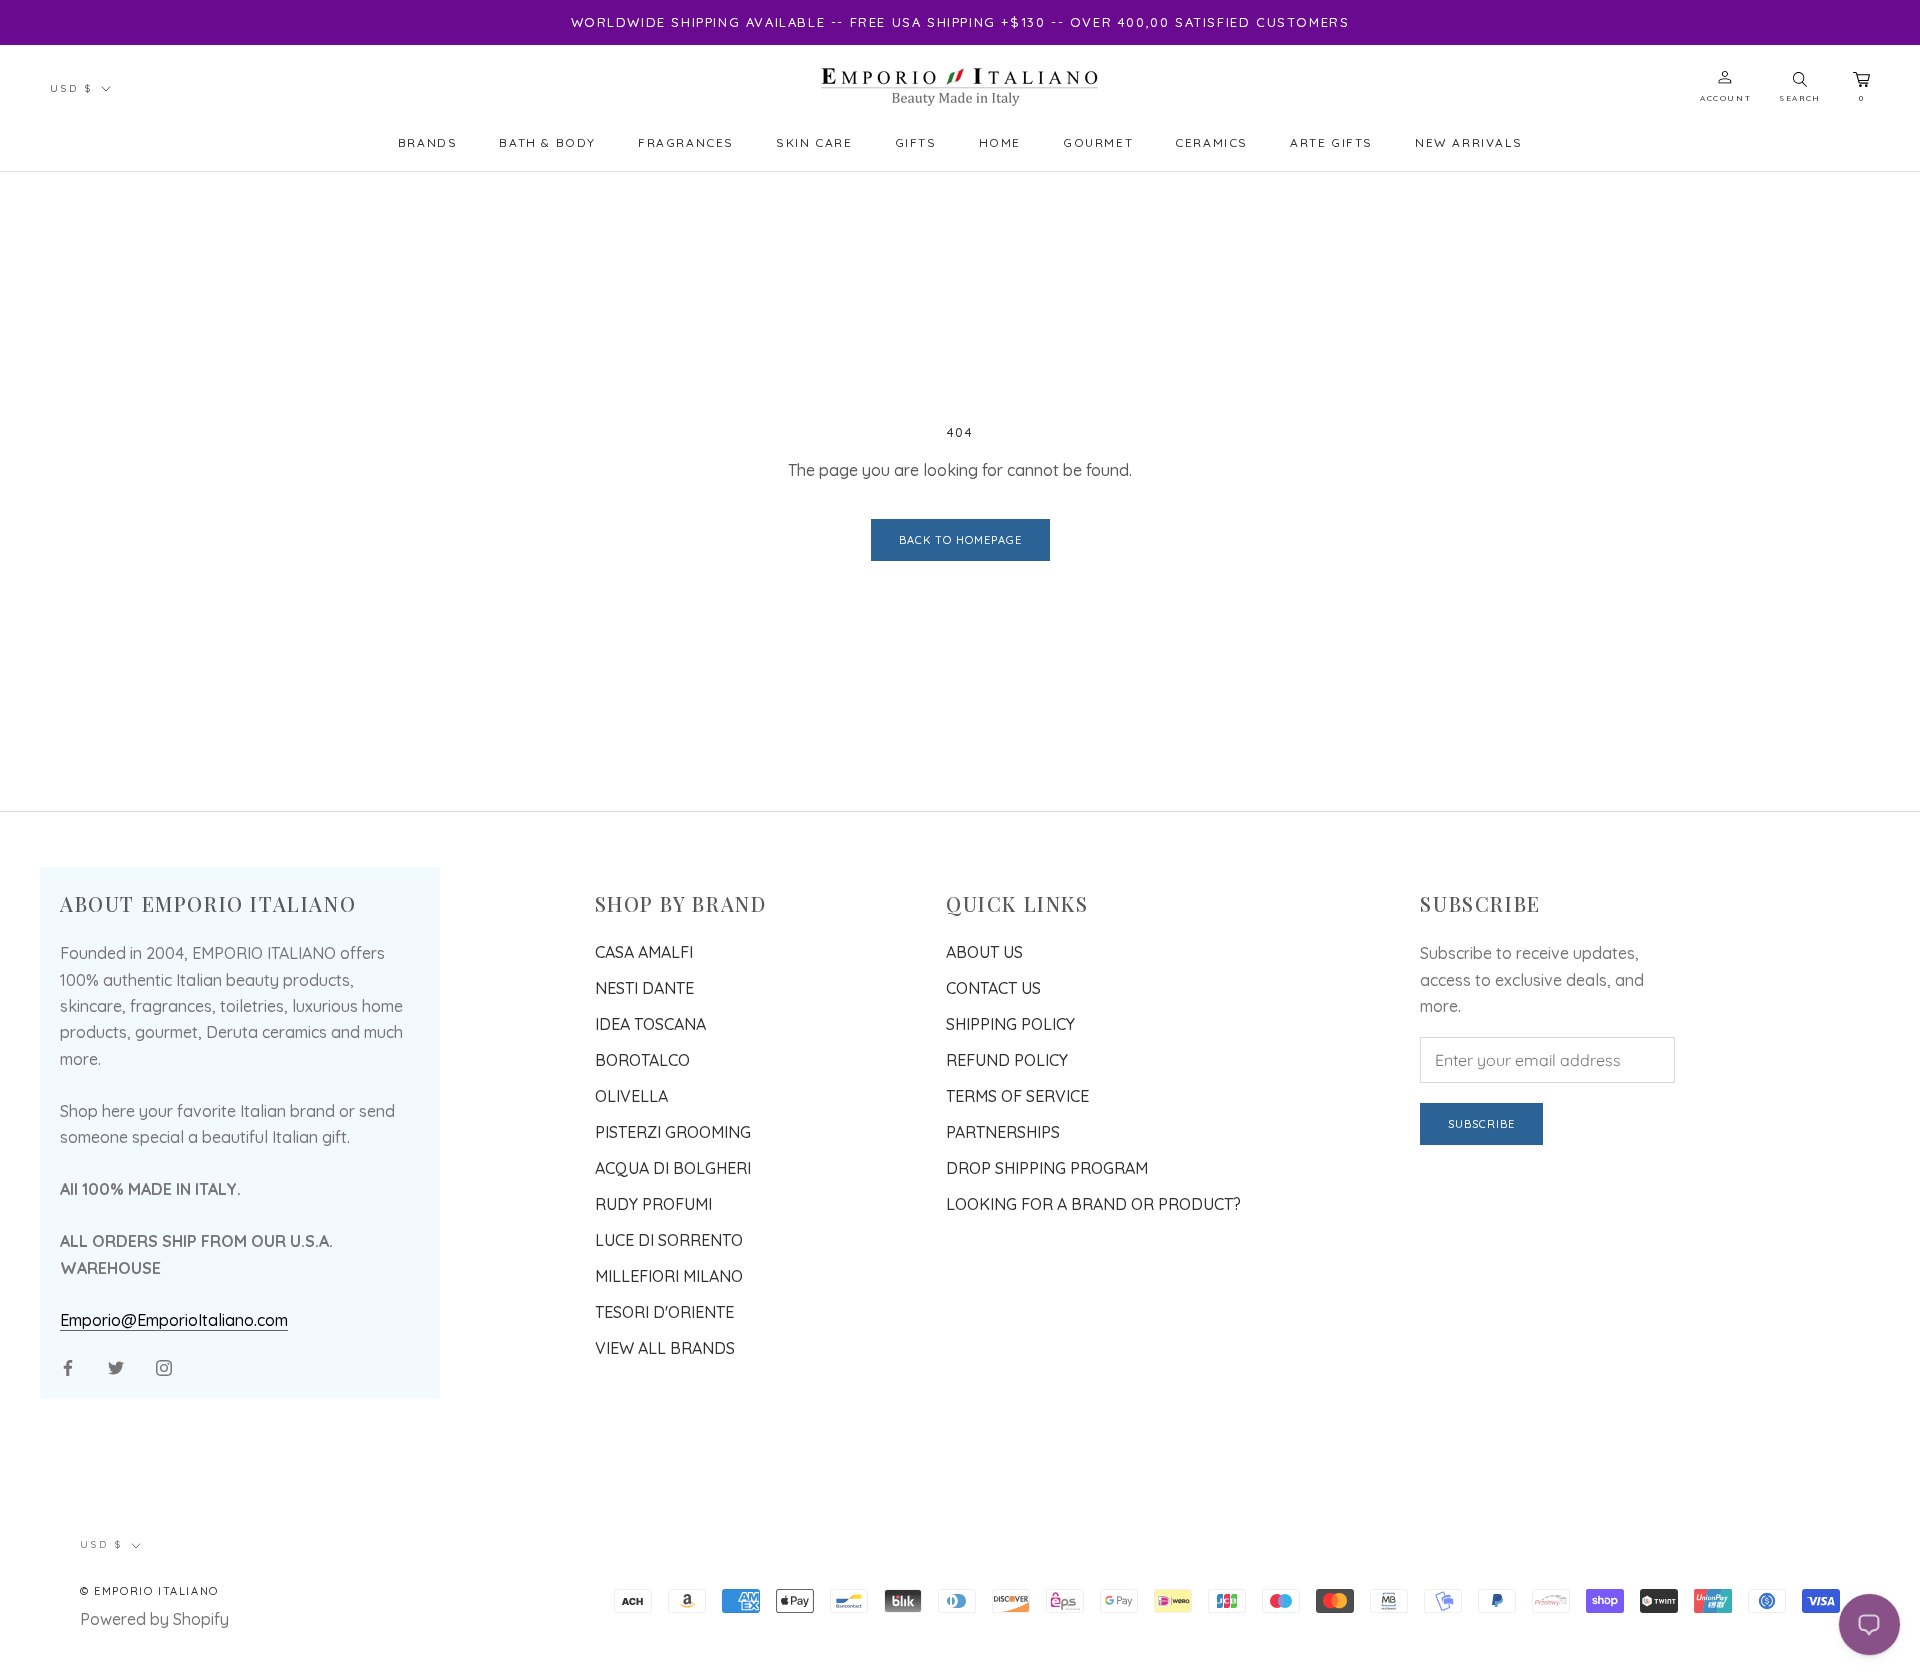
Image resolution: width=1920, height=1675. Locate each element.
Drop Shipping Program (1047, 1168)
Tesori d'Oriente (664, 1312)
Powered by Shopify (154, 1619)
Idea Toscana (650, 1024)
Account (1725, 98)
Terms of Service (1017, 1096)
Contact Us (993, 988)
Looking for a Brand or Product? (1093, 1204)
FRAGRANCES (686, 142)
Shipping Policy (1010, 1024)
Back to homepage (960, 540)
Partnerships (1003, 1132)
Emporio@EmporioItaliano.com (174, 1320)
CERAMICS (1211, 142)
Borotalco (642, 1060)
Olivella (631, 1096)
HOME (1000, 142)
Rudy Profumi (653, 1204)
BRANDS (428, 142)
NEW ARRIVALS (1468, 142)
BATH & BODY (547, 142)
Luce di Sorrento (669, 1240)
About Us (984, 952)
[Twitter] (116, 1366)
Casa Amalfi (644, 952)
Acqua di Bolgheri (673, 1168)
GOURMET (1098, 142)
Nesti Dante (644, 988)
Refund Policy (1007, 1060)
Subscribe (1481, 1124)
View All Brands (665, 1348)
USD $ (71, 88)
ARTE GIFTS (1331, 142)
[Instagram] (164, 1366)
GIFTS (916, 142)
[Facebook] (68, 1366)
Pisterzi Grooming (673, 1132)
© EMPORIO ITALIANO (149, 1591)
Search (1800, 98)
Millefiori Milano (669, 1276)
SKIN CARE (814, 142)
